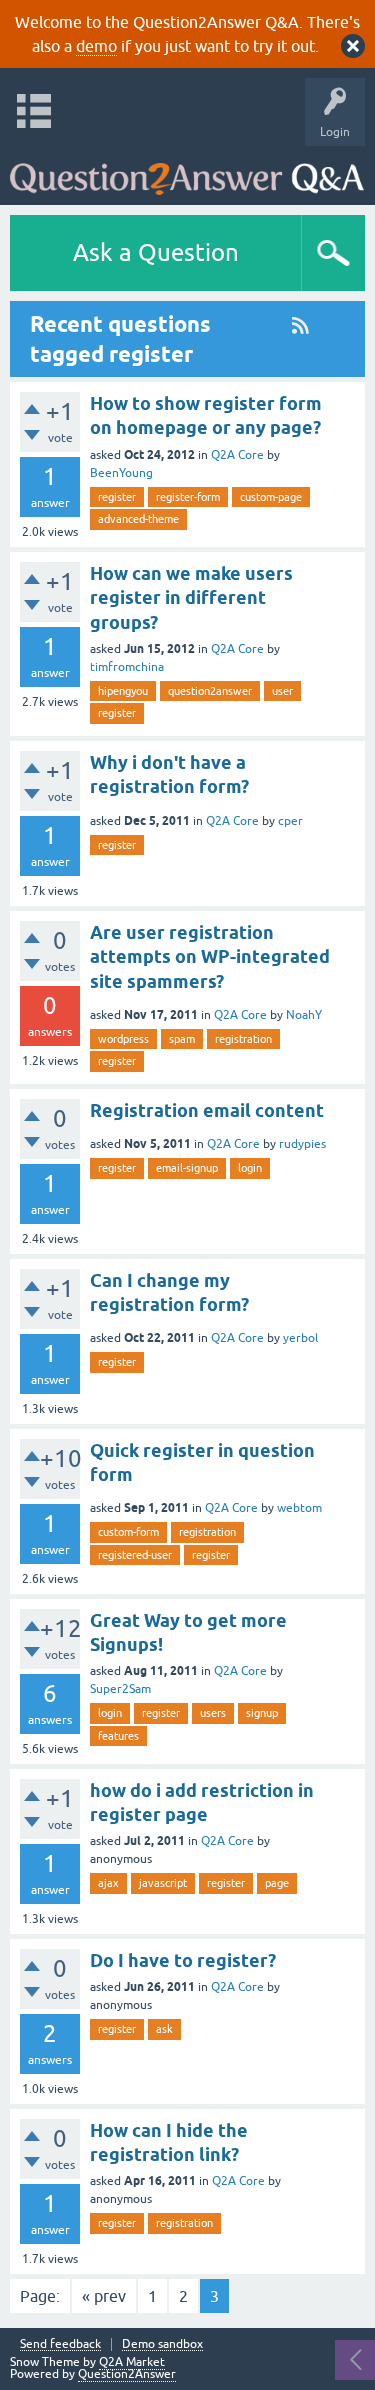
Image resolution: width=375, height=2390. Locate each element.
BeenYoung (121, 473)
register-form (188, 497)
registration (243, 1039)
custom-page (271, 497)
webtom (299, 1508)
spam (182, 1039)
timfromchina (127, 667)
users (213, 1713)
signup (262, 1713)
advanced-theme (138, 519)
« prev (104, 2296)
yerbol (300, 1338)
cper (290, 821)
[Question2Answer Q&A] (187, 170)
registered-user (135, 1555)
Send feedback (60, 2344)
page (277, 1883)
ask (164, 2029)
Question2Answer (127, 2374)
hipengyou (123, 691)
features (118, 1736)
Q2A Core (237, 455)
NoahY (304, 1015)
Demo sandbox (162, 2344)
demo (96, 46)
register (117, 497)
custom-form (128, 1532)
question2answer (210, 691)
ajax (108, 1883)
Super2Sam (120, 1689)
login (250, 1168)
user (282, 691)
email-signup (187, 1168)
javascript (163, 1883)
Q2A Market (132, 2362)
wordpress (123, 1039)
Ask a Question (156, 252)
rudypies (302, 1144)
